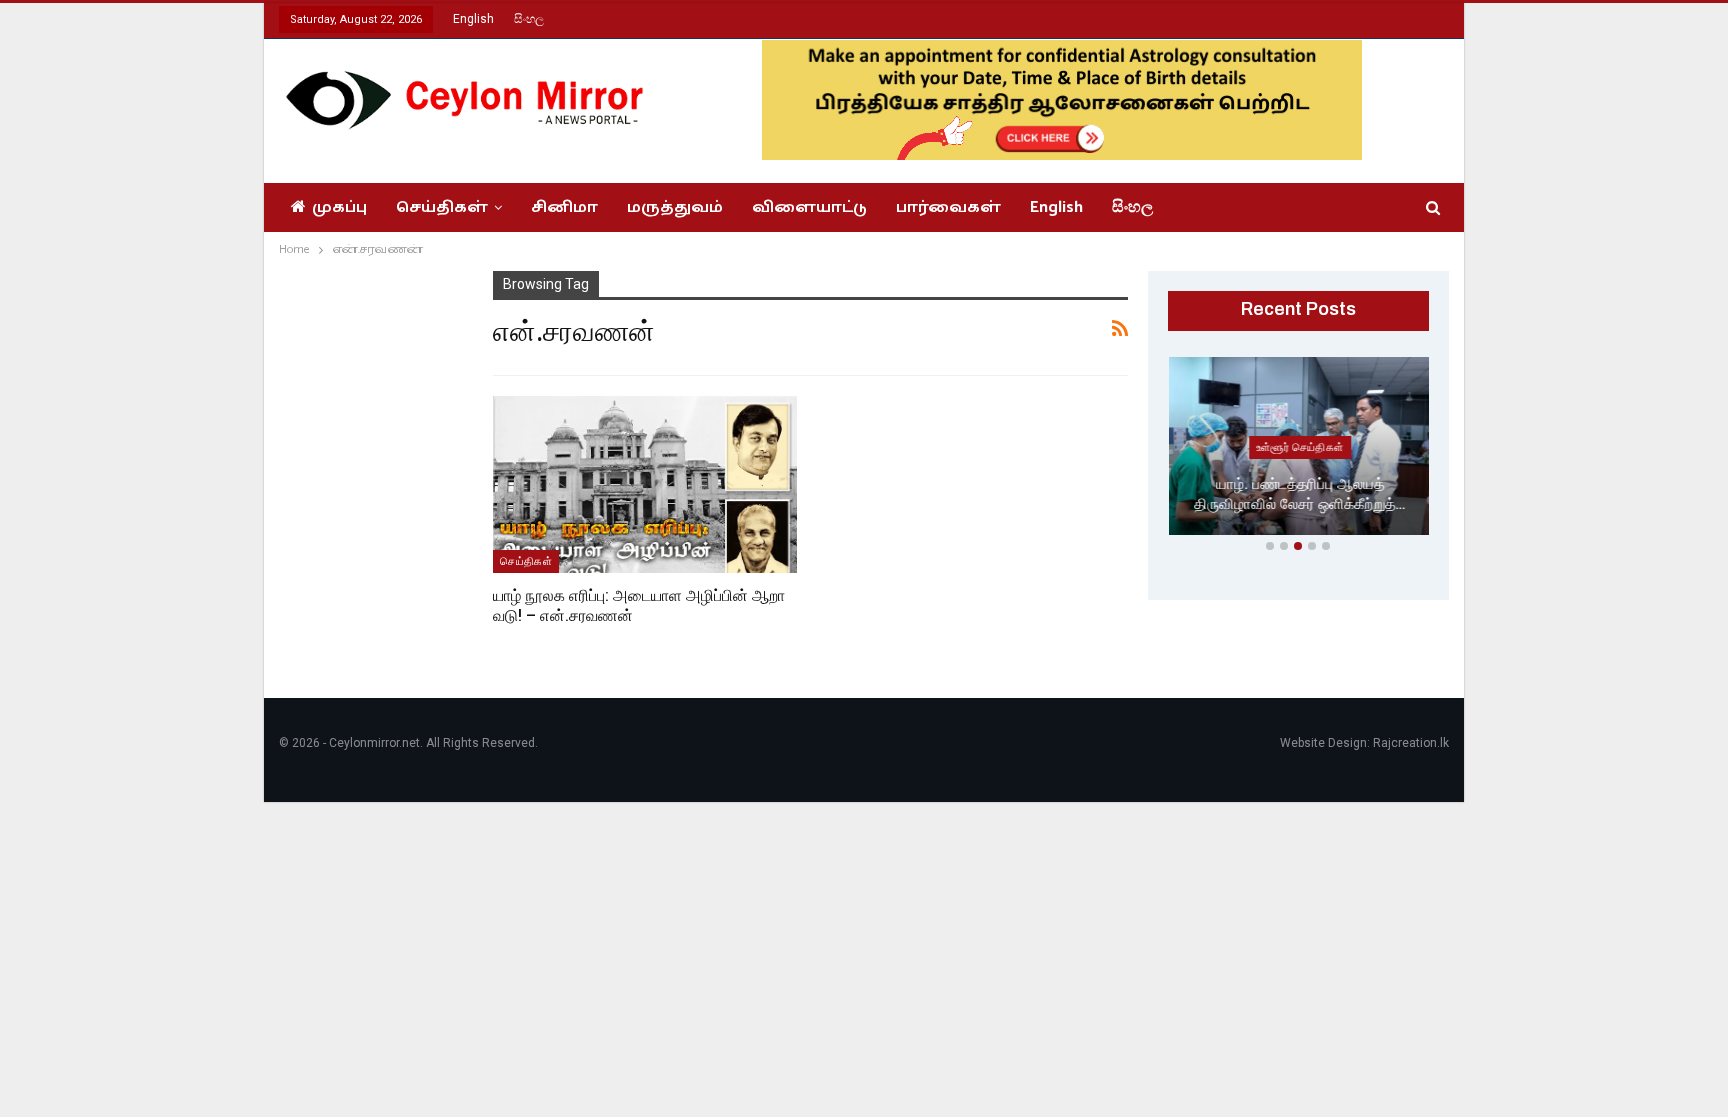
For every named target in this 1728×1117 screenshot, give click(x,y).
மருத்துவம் (675, 207)
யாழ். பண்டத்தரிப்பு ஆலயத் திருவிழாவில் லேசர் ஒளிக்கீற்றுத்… (1298, 494)
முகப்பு (339, 207)
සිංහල (529, 19)
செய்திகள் (442, 207)
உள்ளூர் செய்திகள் (1299, 447)
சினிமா (564, 207)
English (473, 19)
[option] (1299, 450)
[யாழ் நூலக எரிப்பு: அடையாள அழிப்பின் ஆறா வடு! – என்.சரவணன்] (645, 484)
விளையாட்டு (809, 207)
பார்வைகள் (948, 207)
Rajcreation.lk (1411, 743)
